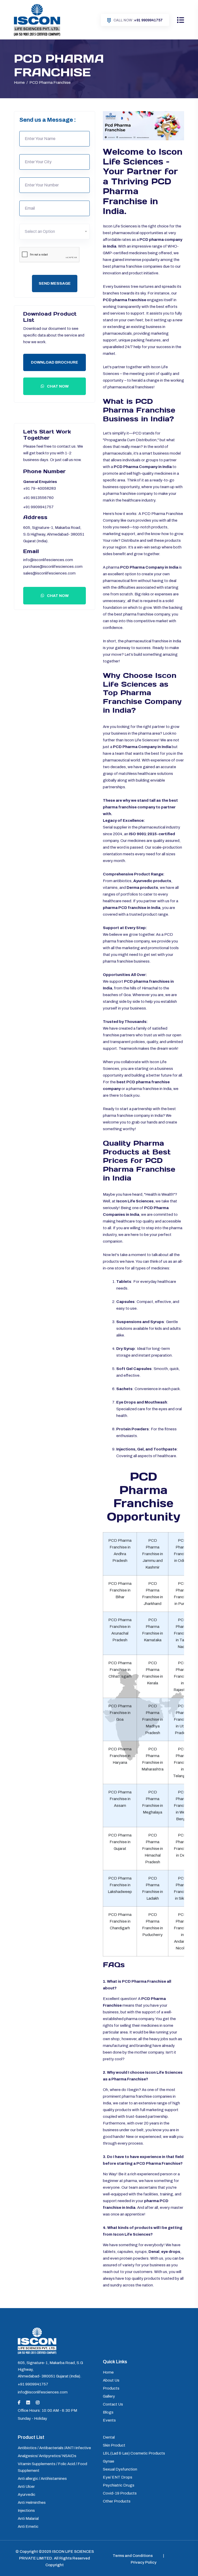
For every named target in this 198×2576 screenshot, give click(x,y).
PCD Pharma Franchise (50, 83)
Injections (26, 2511)
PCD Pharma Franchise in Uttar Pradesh (182, 1719)
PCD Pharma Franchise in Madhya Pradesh (152, 1719)
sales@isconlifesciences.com (49, 573)
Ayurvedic (27, 2495)
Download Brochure (55, 362)
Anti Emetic (28, 2526)
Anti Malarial (28, 2518)
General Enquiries (40, 482)
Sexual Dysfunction (120, 2469)
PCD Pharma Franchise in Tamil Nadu (182, 1633)
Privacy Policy (144, 2562)
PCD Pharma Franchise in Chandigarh (120, 1921)
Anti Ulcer (26, 2487)
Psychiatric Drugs (119, 2485)
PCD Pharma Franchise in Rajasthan (182, 1676)
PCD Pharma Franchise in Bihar (120, 1590)
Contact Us (113, 2404)
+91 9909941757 (138, 20)
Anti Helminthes (32, 2503)
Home (20, 83)
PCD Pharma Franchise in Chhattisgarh (120, 1670)
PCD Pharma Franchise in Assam (120, 1799)
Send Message (55, 283)
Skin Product (114, 2445)
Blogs (108, 2412)
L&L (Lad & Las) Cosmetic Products (134, 2453)
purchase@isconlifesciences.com (53, 567)
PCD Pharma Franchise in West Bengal (182, 1806)
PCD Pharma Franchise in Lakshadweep (120, 1885)
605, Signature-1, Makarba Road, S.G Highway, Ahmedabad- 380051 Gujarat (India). (54, 534)
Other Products (117, 2501)
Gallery (109, 2396)
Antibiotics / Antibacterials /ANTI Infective (54, 2448)
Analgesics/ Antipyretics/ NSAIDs (47, 2456)
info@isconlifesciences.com (48, 560)
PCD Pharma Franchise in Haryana (120, 1756)
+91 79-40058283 (40, 488)
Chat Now (57, 386)
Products (111, 2388)
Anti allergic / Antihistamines (42, 2479)
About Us (111, 2380)
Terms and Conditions (133, 2556)
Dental (109, 2437)
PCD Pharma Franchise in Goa (120, 1713)
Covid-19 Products (120, 2493)
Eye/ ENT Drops (118, 2477)
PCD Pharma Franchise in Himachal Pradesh (152, 1849)
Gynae (109, 2461)
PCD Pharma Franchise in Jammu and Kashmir (152, 1554)
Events (109, 2420)
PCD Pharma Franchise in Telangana (182, 1762)
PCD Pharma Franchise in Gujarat (120, 1842)
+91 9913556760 (38, 498)
